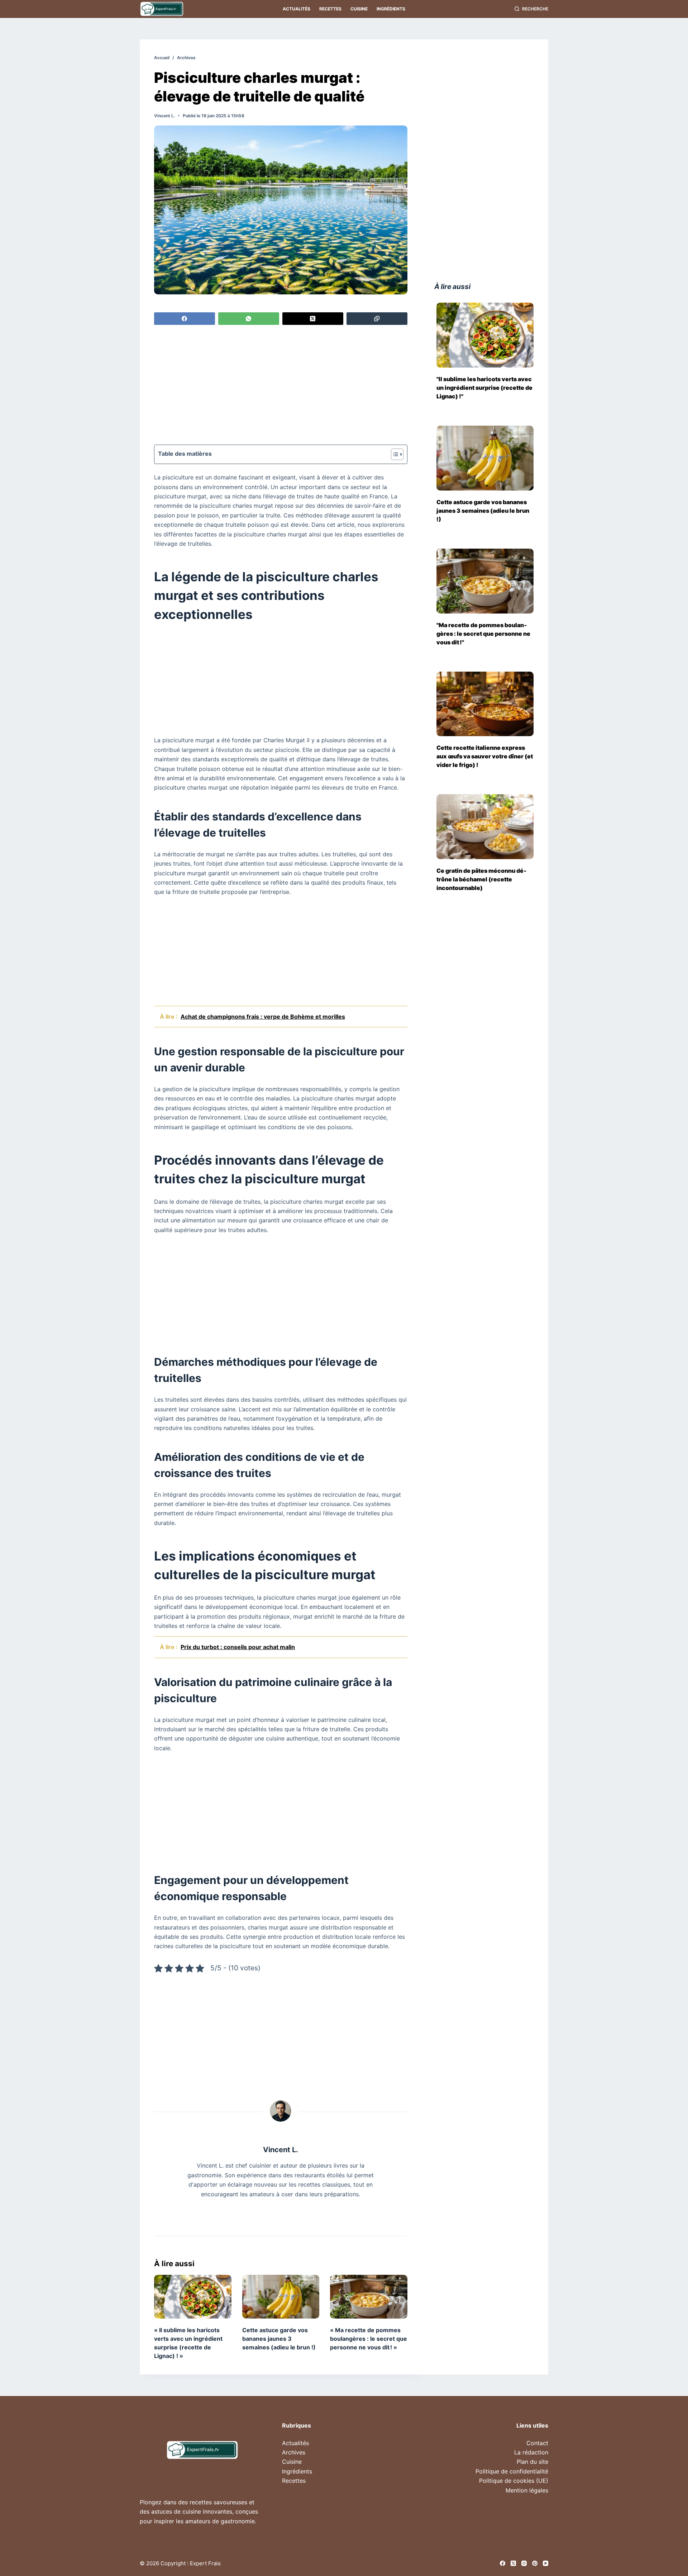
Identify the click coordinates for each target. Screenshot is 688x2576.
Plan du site (532, 2462)
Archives (294, 2452)
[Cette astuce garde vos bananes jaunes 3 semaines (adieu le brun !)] (281, 2296)
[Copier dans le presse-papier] (377, 319)
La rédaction (531, 2452)
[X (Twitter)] (313, 319)
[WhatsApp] (249, 319)
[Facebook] (185, 319)
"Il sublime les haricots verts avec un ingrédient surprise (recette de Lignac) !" (484, 388)
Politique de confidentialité (512, 2471)
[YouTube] (546, 2563)
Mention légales (527, 2490)
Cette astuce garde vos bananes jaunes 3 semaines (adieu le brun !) (279, 2339)
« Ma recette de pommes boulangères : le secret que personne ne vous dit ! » (369, 2339)
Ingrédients (391, 9)
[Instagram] (524, 2563)
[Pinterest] (535, 2563)
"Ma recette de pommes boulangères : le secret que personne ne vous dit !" (483, 634)
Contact (537, 2443)
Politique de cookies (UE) (514, 2481)
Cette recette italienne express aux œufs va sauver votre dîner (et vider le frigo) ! (485, 756)
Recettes (330, 9)
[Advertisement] (281, 386)
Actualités (297, 9)
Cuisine (359, 9)
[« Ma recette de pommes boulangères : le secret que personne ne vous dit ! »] (369, 2296)
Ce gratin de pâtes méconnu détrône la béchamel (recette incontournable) (482, 879)
